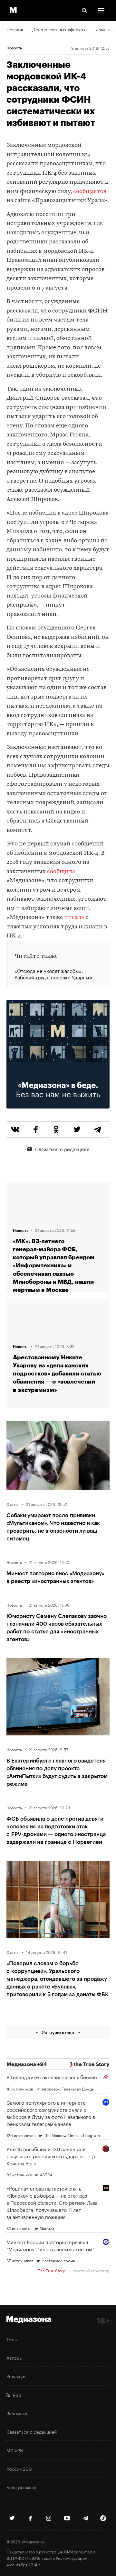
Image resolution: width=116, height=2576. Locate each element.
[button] (101, 11)
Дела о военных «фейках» (60, 29)
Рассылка (17, 2413)
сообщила (61, 872)
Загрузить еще (58, 2032)
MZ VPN (15, 2450)
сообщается (90, 192)
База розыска (21, 2487)
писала (74, 918)
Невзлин (15, 29)
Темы (12, 2339)
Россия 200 (19, 2469)
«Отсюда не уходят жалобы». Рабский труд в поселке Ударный (53, 974)
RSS (16, 2395)
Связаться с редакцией (62, 1149)
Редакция (16, 2376)
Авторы (15, 2357)
